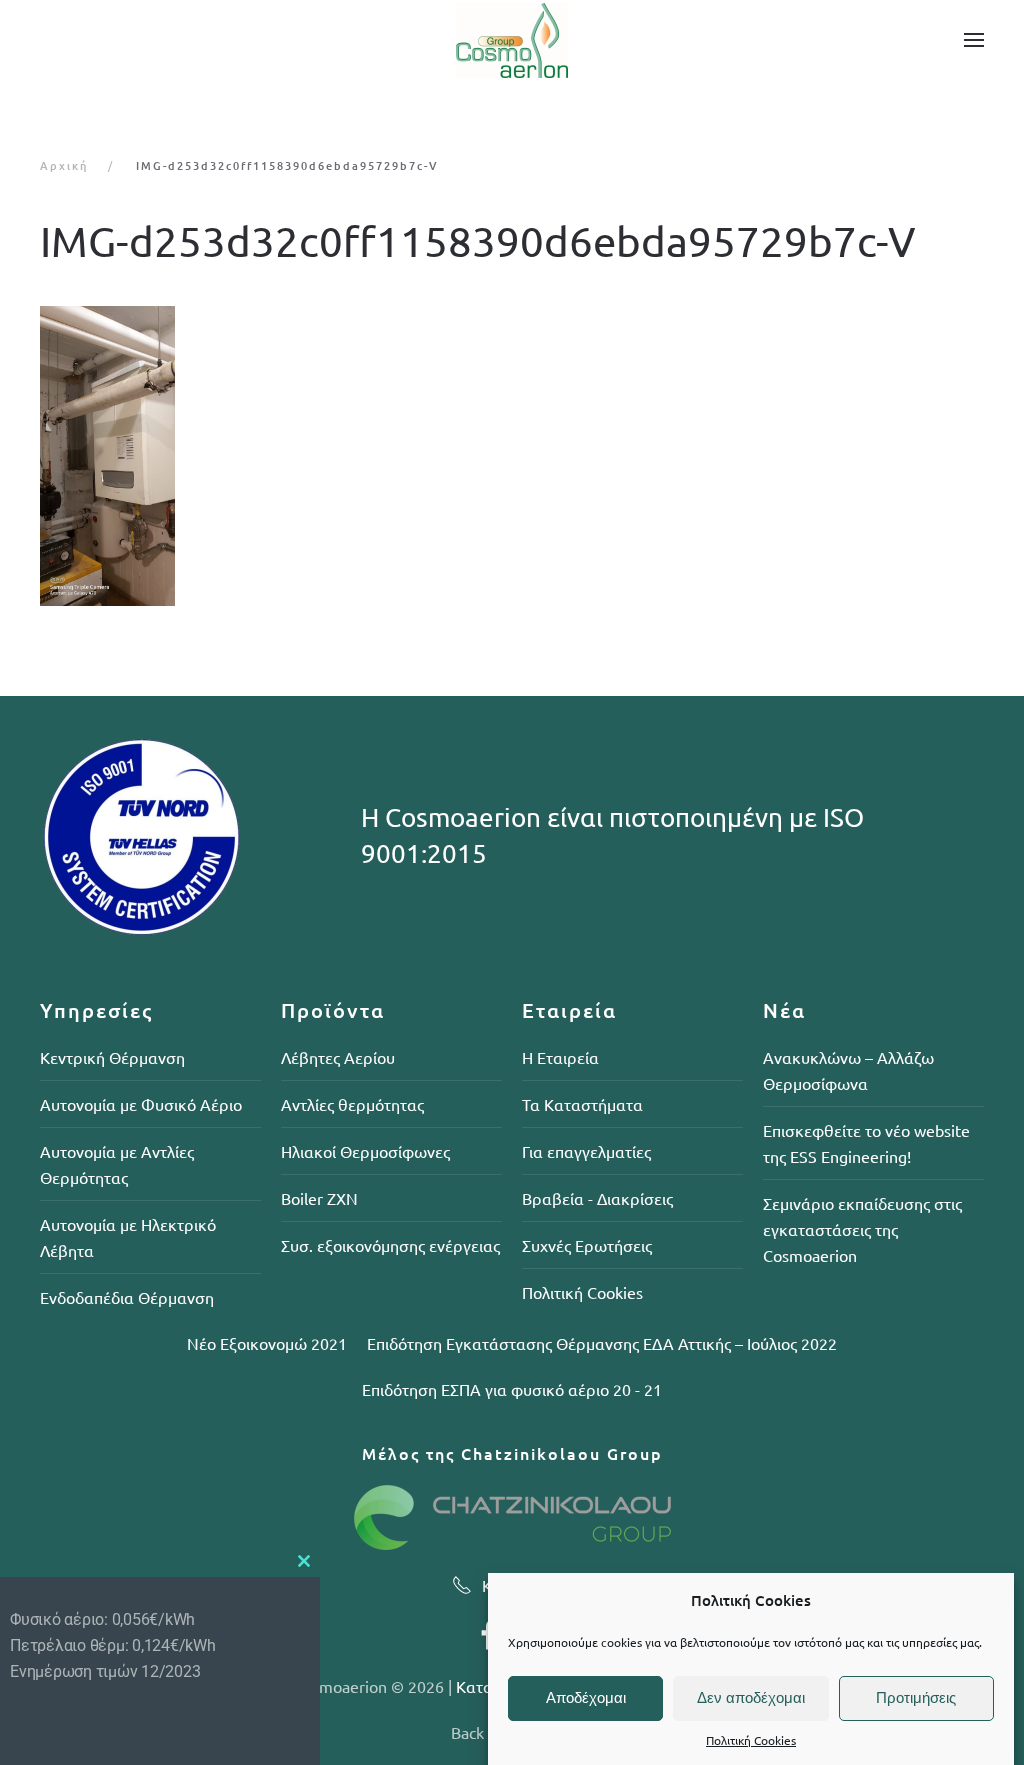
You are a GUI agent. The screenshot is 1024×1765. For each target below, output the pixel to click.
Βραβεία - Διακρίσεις (597, 1198)
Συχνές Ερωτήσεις (587, 1245)
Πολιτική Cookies (751, 1740)
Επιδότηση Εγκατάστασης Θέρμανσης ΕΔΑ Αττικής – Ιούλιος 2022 (602, 1343)
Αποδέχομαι (586, 1697)
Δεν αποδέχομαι (751, 1697)
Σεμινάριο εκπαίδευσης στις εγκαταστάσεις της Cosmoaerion (862, 1229)
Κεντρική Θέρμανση (112, 1057)
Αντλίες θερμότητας (352, 1104)
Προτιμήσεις (916, 1697)
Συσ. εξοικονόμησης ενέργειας (390, 1245)
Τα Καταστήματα (582, 1104)
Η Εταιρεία (560, 1057)
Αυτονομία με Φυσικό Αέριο (141, 1104)
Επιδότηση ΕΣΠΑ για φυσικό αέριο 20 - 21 (512, 1389)
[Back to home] (512, 40)
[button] (974, 40)
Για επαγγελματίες (586, 1151)
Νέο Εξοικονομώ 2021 (267, 1343)
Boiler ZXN (319, 1198)
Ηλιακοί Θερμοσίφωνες (365, 1151)
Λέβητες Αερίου (338, 1057)
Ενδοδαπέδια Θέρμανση (127, 1297)
